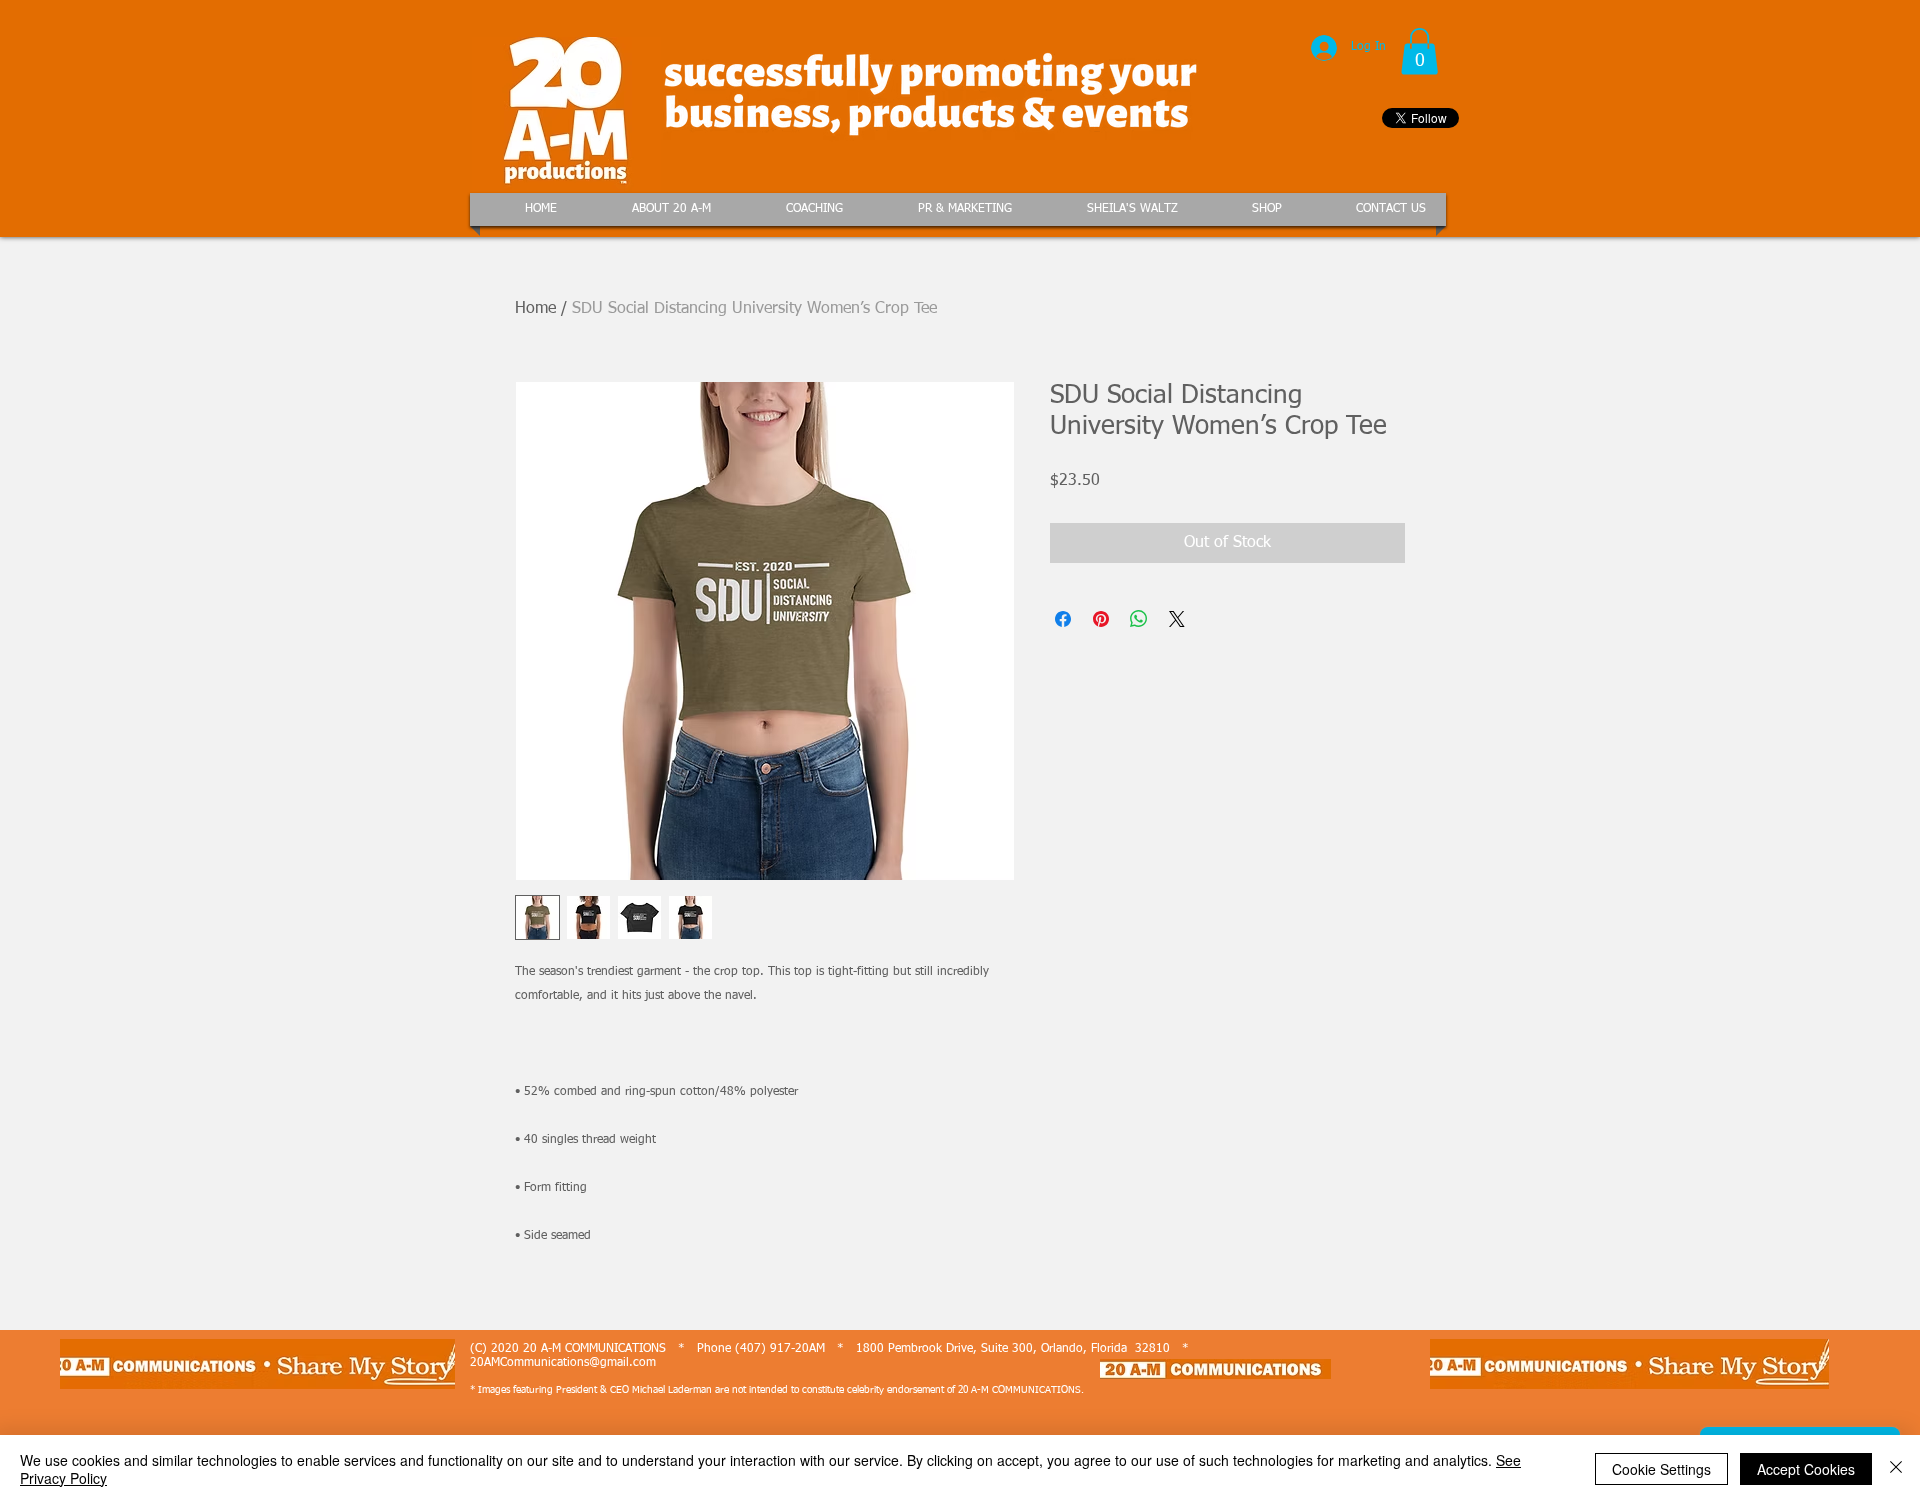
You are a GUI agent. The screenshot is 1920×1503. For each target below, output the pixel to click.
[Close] (1896, 1469)
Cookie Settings (1661, 1469)
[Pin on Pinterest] (1101, 619)
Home (535, 309)
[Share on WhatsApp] (1139, 619)
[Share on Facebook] (1063, 619)
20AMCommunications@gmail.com (563, 1363)
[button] (1419, 51)
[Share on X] (1177, 619)
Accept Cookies (1806, 1469)
